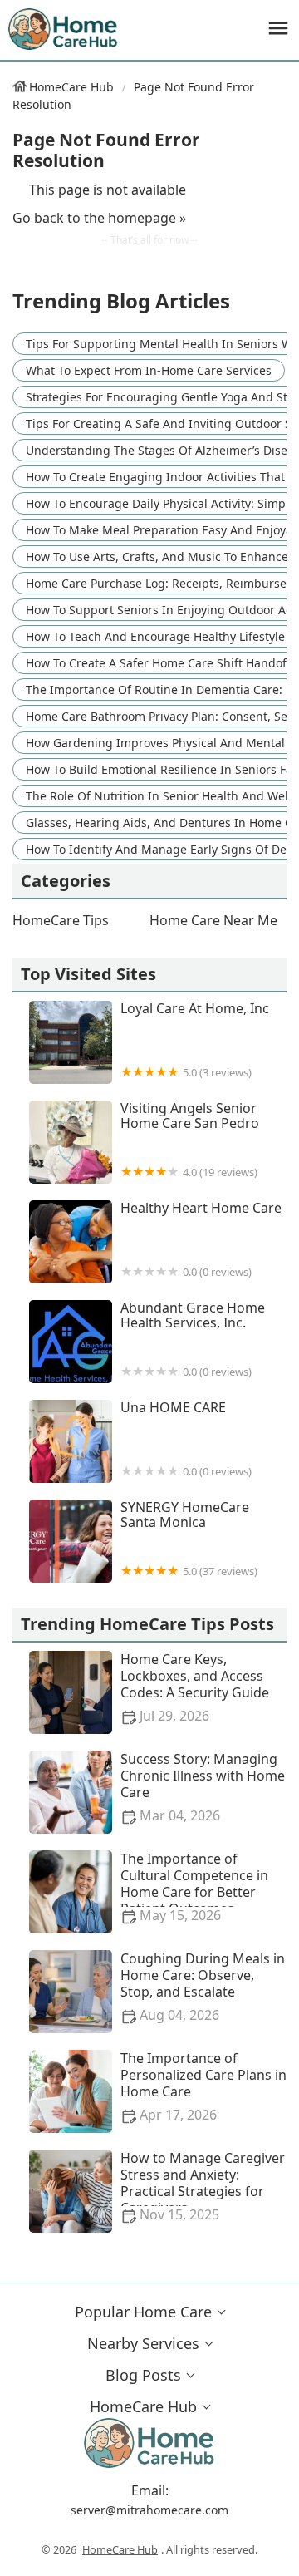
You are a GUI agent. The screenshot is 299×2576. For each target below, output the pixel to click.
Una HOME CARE (186, 1439)
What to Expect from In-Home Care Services (149, 370)
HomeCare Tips (61, 920)
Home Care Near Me (213, 920)
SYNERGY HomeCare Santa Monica (189, 1539)
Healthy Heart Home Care (201, 1240)
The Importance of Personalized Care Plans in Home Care (203, 2087)
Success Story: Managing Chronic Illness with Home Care (203, 1788)
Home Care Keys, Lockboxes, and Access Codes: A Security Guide (195, 1688)
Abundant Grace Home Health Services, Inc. (193, 1340)
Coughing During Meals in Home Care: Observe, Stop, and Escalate (203, 1987)
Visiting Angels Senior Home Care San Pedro (190, 1140)
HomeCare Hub (71, 87)
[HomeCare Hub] (64, 29)
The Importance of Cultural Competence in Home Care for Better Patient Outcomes (194, 1887)
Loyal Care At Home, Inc (195, 1040)
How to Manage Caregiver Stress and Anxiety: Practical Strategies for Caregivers (203, 2187)
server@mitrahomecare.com (149, 2510)
